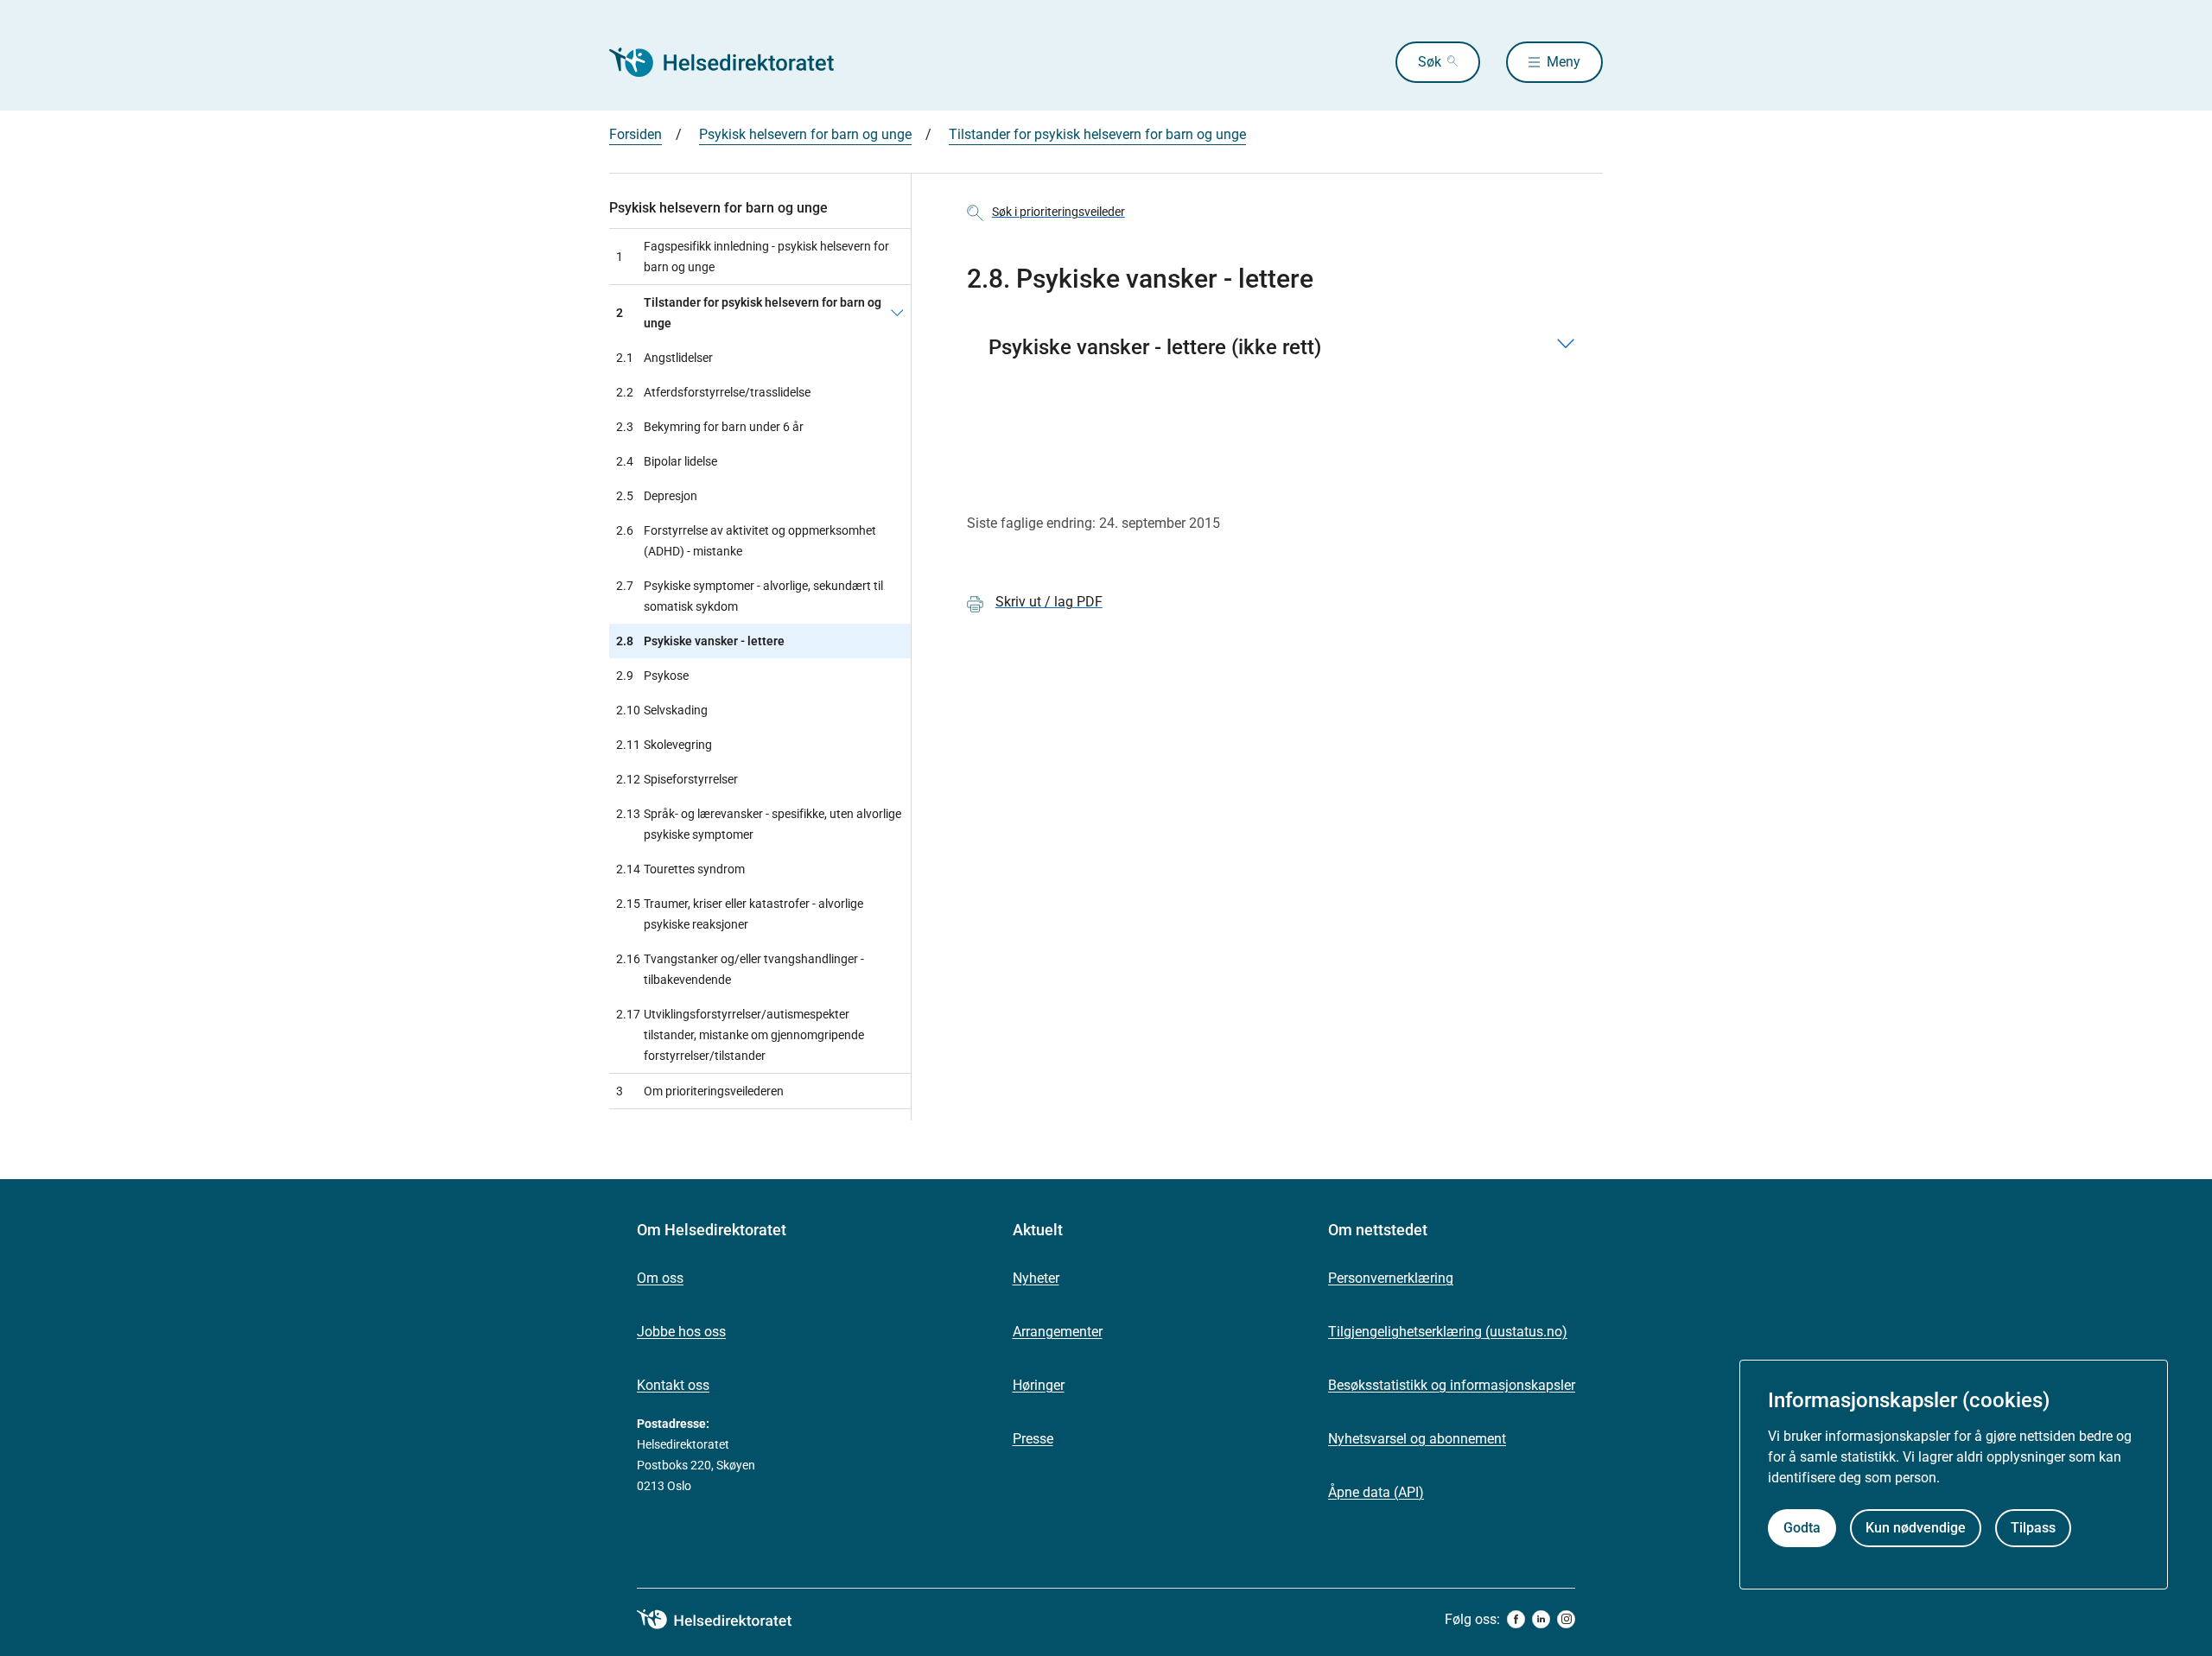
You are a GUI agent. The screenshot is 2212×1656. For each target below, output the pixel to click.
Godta (1802, 1528)
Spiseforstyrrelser (677, 779)
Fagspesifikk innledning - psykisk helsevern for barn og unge (753, 257)
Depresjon (657, 496)
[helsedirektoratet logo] (727, 1620)
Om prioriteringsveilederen (700, 1091)
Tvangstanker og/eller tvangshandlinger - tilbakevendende (740, 969)
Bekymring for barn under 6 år (710, 427)
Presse (1033, 1439)
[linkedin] (1541, 1619)
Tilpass (2033, 1528)
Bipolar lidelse (667, 461)
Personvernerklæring (1391, 1278)
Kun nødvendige (1916, 1528)
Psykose (652, 676)
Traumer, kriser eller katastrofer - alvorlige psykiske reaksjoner (740, 914)
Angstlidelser (664, 358)
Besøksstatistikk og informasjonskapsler (1452, 1385)
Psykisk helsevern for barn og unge (805, 134)
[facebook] (1516, 1619)
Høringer (1039, 1385)
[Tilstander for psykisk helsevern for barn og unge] (897, 313)
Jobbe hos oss (681, 1332)
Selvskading (662, 710)
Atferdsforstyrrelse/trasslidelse (713, 392)
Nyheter (1036, 1278)
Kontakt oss (673, 1385)
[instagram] (1566, 1619)
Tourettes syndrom (680, 869)
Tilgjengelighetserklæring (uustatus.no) (1448, 1332)
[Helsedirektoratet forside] (734, 62)
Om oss (660, 1278)
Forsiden (636, 134)
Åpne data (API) (1376, 1492)
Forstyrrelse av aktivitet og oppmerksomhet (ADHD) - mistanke (746, 541)
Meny (1564, 62)
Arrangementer (1058, 1332)
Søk (1430, 62)
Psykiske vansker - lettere (700, 641)
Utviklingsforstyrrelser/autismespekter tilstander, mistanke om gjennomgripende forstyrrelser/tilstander (740, 1035)
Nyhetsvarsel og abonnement (1417, 1439)
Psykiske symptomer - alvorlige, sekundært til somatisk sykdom (750, 596)
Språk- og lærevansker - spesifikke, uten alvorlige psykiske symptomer (759, 824)
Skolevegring (664, 745)
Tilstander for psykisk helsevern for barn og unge (1097, 134)
